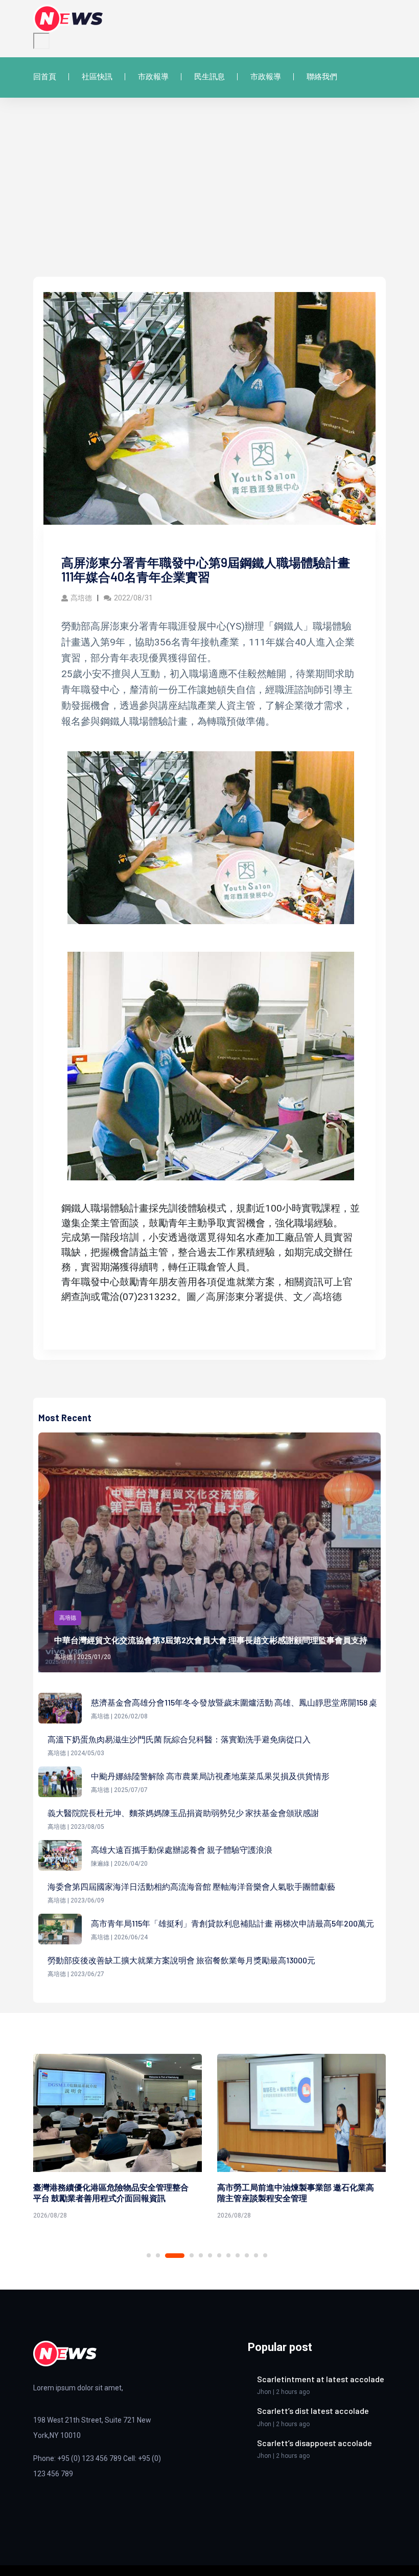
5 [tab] (201, 2255)
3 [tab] (167, 2255)
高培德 (81, 598)
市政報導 (153, 77)
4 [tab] (184, 2256)
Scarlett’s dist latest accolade (313, 2411)
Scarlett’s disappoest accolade (315, 2443)
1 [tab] (149, 2255)
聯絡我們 (322, 77)
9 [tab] (238, 2255)
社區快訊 (97, 77)
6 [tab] (210, 2255)
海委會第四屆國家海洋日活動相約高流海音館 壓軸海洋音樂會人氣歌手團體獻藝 (191, 1886)
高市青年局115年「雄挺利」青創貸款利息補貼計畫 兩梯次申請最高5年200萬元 (232, 1923)
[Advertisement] (209, 200)
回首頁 (45, 77)
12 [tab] (265, 2255)
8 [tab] (228, 2255)
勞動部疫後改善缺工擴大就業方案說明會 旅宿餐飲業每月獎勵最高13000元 (181, 1960)
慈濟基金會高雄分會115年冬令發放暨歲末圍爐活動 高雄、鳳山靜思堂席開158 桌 (234, 1702)
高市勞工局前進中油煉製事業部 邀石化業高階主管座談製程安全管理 (112, 2192)
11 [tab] (256, 2255)
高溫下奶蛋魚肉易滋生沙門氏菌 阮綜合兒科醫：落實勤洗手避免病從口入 (179, 1739)
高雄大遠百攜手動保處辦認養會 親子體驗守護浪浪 (182, 1850)
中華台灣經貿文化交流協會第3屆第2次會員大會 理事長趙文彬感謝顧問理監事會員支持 (211, 1640)
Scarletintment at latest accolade (321, 2379)
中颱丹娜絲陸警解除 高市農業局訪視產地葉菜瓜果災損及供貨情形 (210, 1776)
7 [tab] (219, 2255)
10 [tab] (247, 2255)
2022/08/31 (133, 598)
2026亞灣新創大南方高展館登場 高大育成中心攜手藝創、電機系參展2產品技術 (293, 2192)
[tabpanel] (118, 2138)
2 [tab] (158, 2255)
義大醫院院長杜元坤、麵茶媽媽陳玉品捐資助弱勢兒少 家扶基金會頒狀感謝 (183, 1813)
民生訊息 (209, 77)
